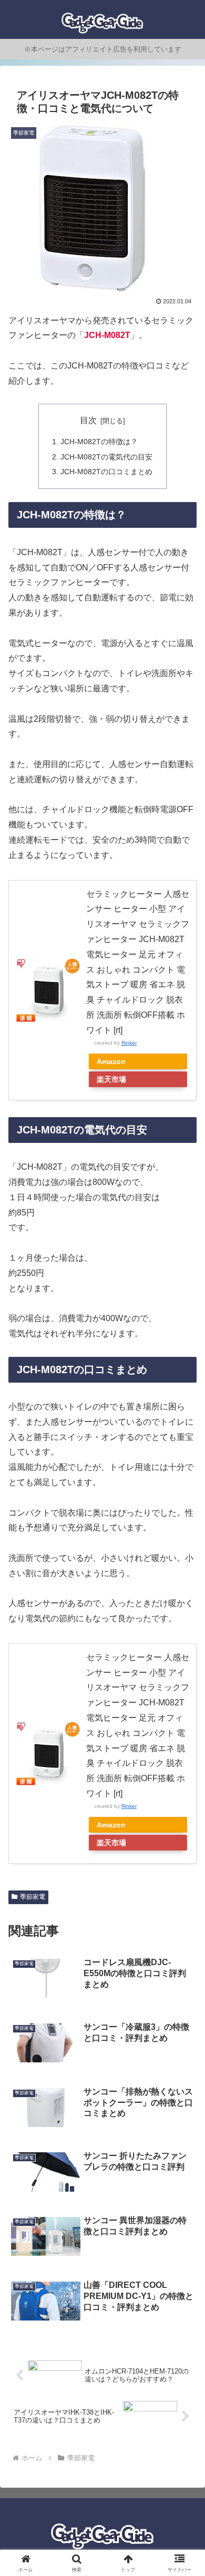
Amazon (111, 1061)
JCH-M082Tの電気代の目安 (106, 457)
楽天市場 (111, 1079)
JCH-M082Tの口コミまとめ (106, 472)
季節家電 (33, 1897)
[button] (184, 1759)
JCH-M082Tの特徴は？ (99, 442)
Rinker (129, 1043)
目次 (88, 420)
